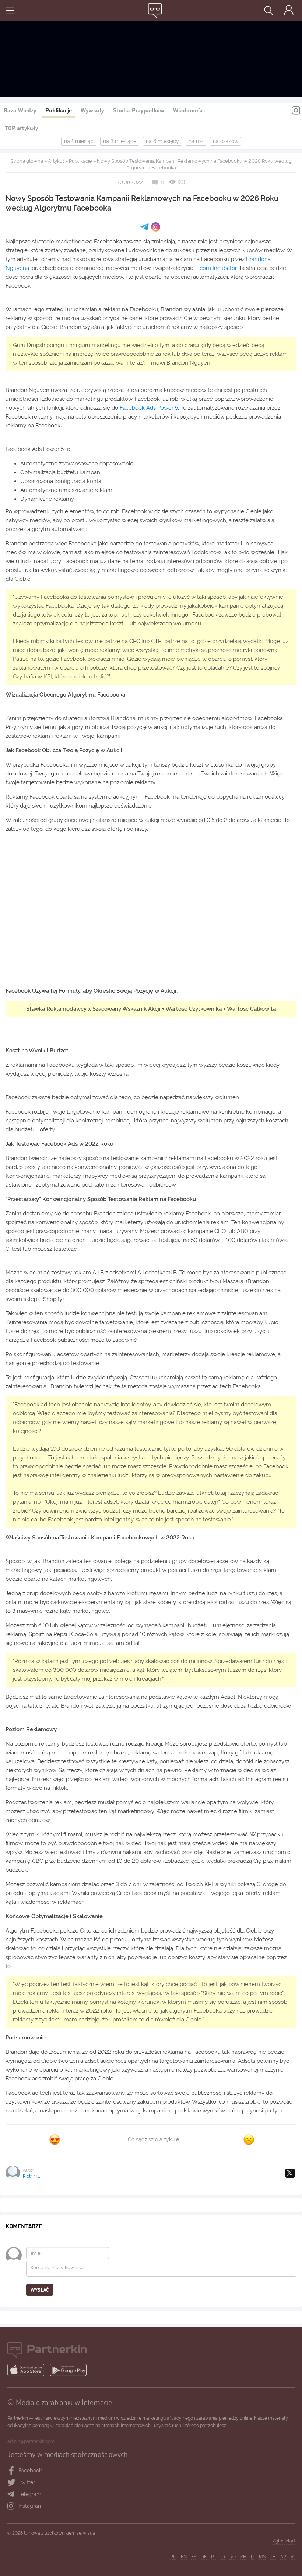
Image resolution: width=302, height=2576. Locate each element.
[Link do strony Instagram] (296, 111)
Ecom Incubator (216, 268)
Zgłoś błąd (284, 2541)
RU (173, 2557)
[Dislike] (249, 2140)
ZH (243, 2557)
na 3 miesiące (120, 141)
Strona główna (27, 161)
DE (204, 2557)
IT (253, 2557)
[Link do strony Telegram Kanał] (13, 2495)
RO (233, 2557)
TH (273, 2557)
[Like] (55, 2140)
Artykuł (56, 161)
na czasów (226, 141)
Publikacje (59, 110)
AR (283, 2557)
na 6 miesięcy (162, 141)
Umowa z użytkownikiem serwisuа (59, 2533)
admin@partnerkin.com (31, 2441)
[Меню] (10, 11)
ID (223, 2557)
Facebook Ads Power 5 (149, 408)
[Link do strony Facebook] (12, 2471)
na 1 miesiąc (79, 141)
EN (184, 2557)
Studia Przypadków (139, 110)
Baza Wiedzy (20, 110)
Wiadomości (189, 110)
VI (293, 2557)
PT (214, 2557)
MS (262, 2557)
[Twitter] (290, 2173)
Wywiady (92, 110)
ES (194, 2557)
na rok (196, 141)
